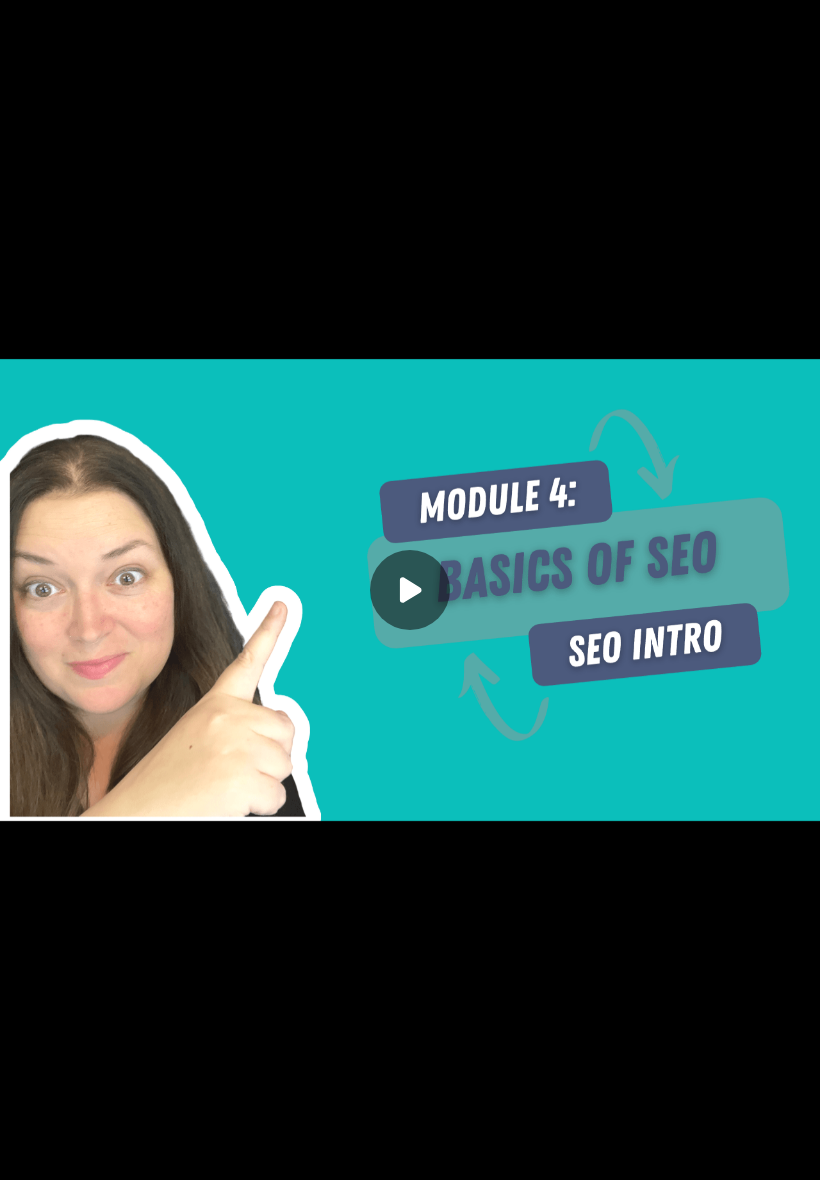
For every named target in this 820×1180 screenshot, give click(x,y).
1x (752, 1145)
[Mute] (188, 1152)
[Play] (108, 1152)
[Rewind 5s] (68, 1152)
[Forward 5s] (148, 1152)
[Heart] (410, 1152)
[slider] (410, 1122)
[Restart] (28, 1152)
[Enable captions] (672, 1152)
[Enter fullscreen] (792, 1152)
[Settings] (712, 1152)
